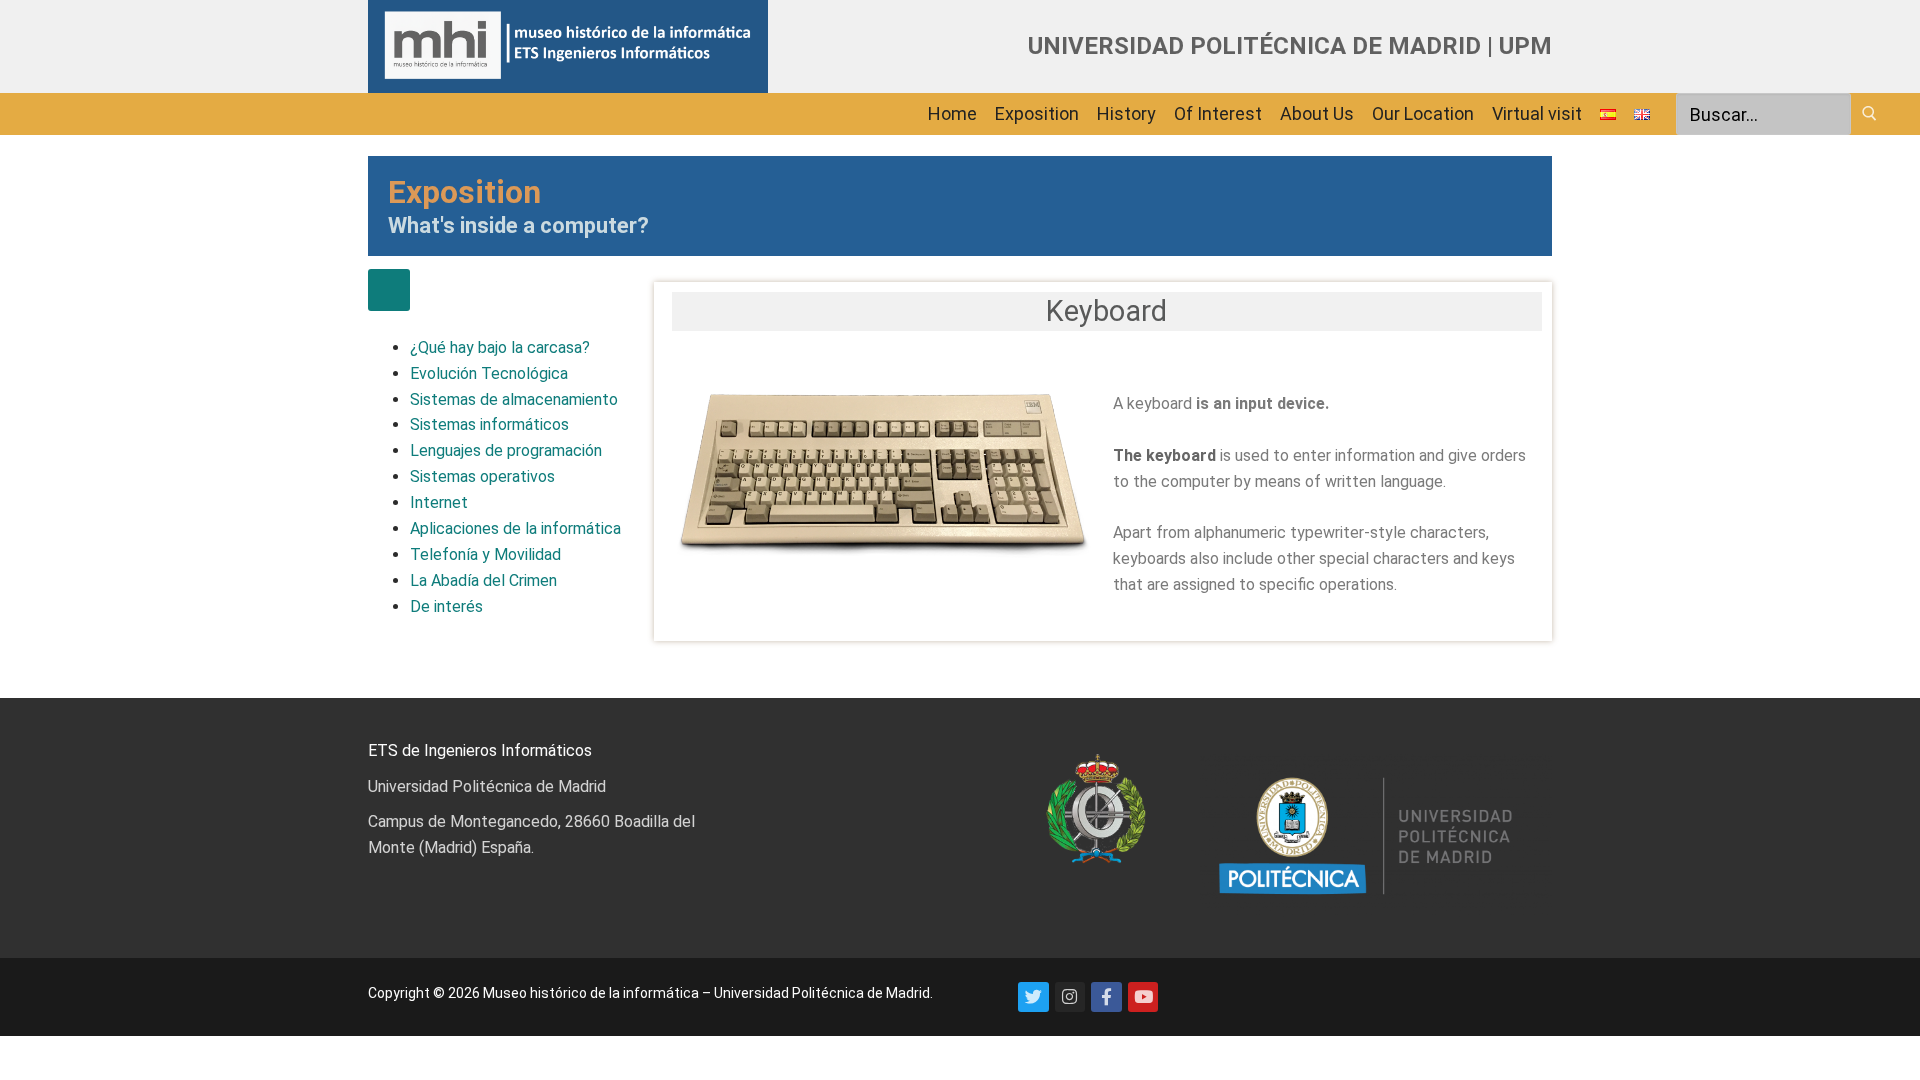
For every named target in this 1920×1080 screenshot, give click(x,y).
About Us (1317, 113)
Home (952, 113)
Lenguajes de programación (506, 450)
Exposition (1037, 113)
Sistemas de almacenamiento (514, 399)
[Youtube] (1143, 997)
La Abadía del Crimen (483, 580)
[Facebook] (1106, 997)
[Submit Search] (1869, 113)
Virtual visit (1537, 113)
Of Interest (1218, 113)
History (1126, 113)
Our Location (1423, 113)
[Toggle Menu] (389, 290)
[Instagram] (1070, 997)
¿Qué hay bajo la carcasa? (500, 347)
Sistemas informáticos (489, 424)
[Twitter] (1033, 997)
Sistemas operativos (482, 476)
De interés (446, 606)
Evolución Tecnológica (489, 373)
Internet (439, 502)
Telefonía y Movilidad (485, 554)
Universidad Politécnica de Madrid (487, 786)
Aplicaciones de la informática (515, 528)
